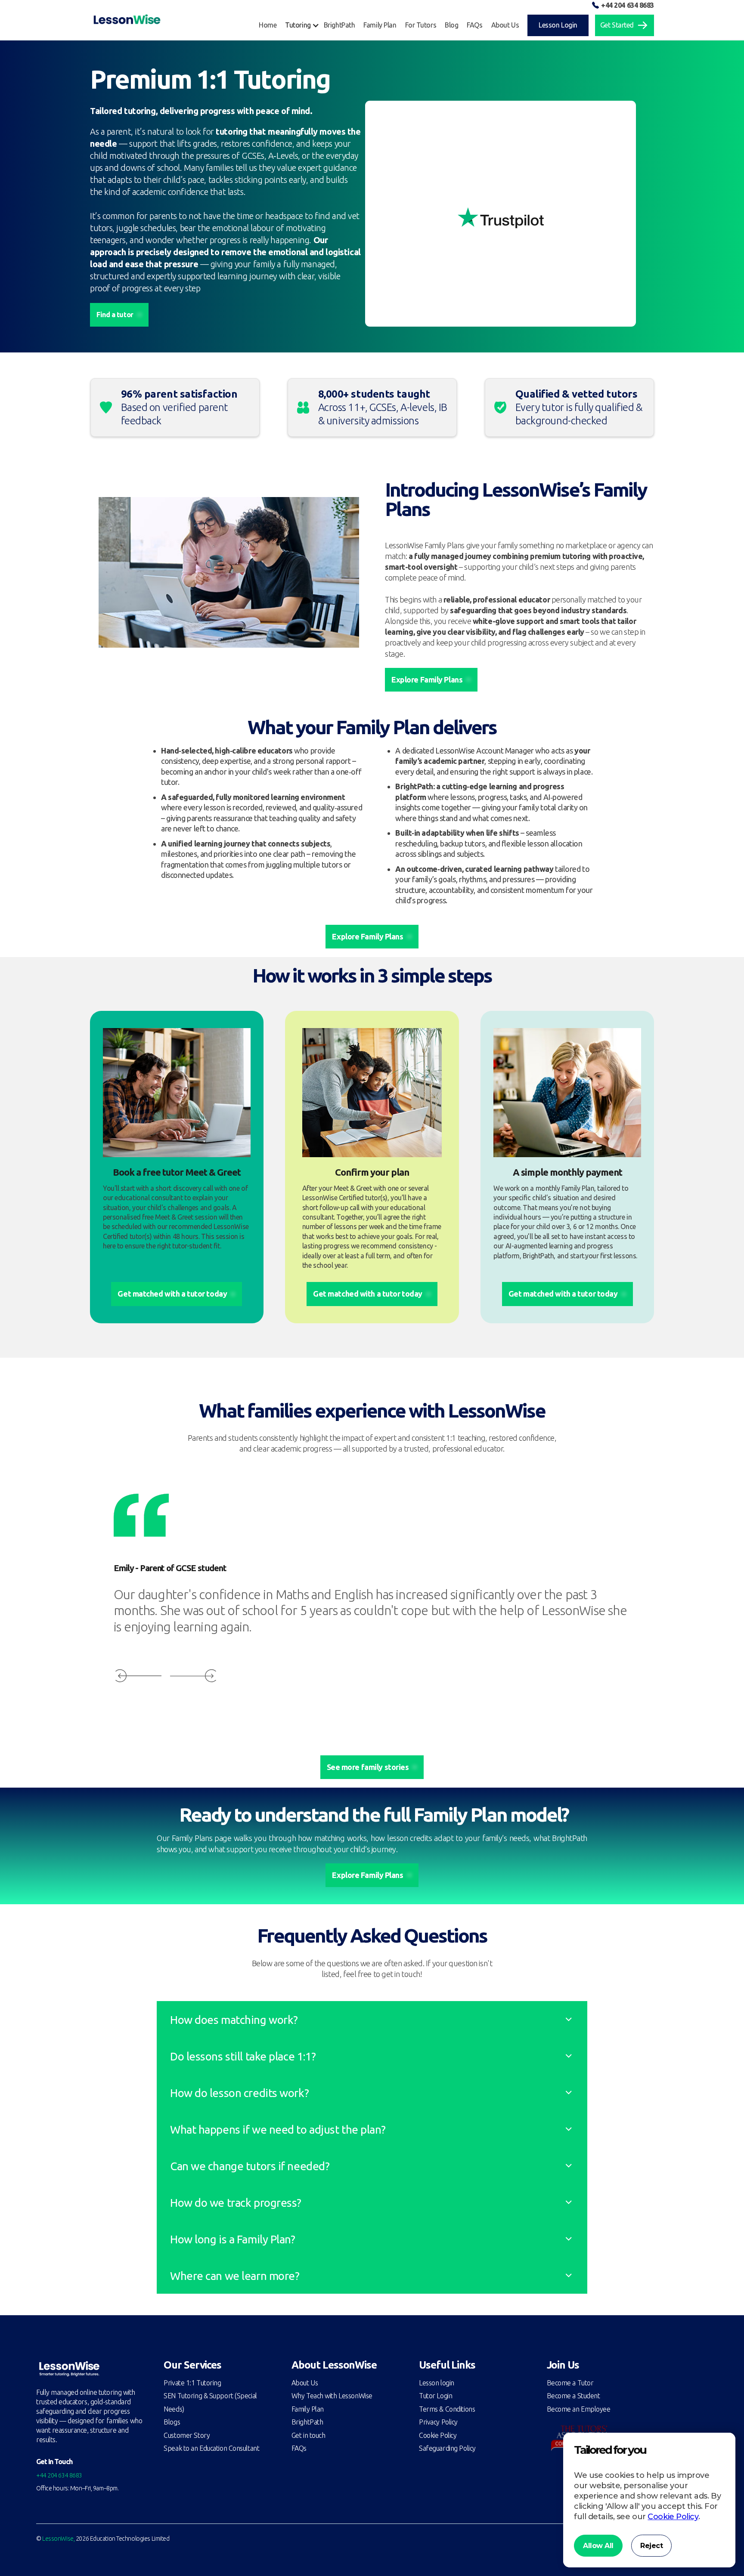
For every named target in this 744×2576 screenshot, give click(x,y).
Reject (651, 2546)
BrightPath (307, 2422)
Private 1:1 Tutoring (192, 2383)
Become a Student (573, 2396)
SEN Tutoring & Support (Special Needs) (210, 2402)
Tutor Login (436, 2396)
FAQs (299, 2448)
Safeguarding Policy (447, 2448)
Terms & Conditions (447, 2409)
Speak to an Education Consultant (211, 2448)
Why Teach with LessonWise (332, 2396)
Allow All (598, 2546)
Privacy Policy (438, 2422)
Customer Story (187, 2435)
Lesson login (437, 2383)
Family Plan (308, 2409)
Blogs (172, 2422)
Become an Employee (579, 2409)
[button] (304, 25)
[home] (127, 20)
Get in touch (308, 2435)
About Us (305, 2383)
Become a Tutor (570, 2383)
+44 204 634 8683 (628, 5)
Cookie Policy (438, 2435)
